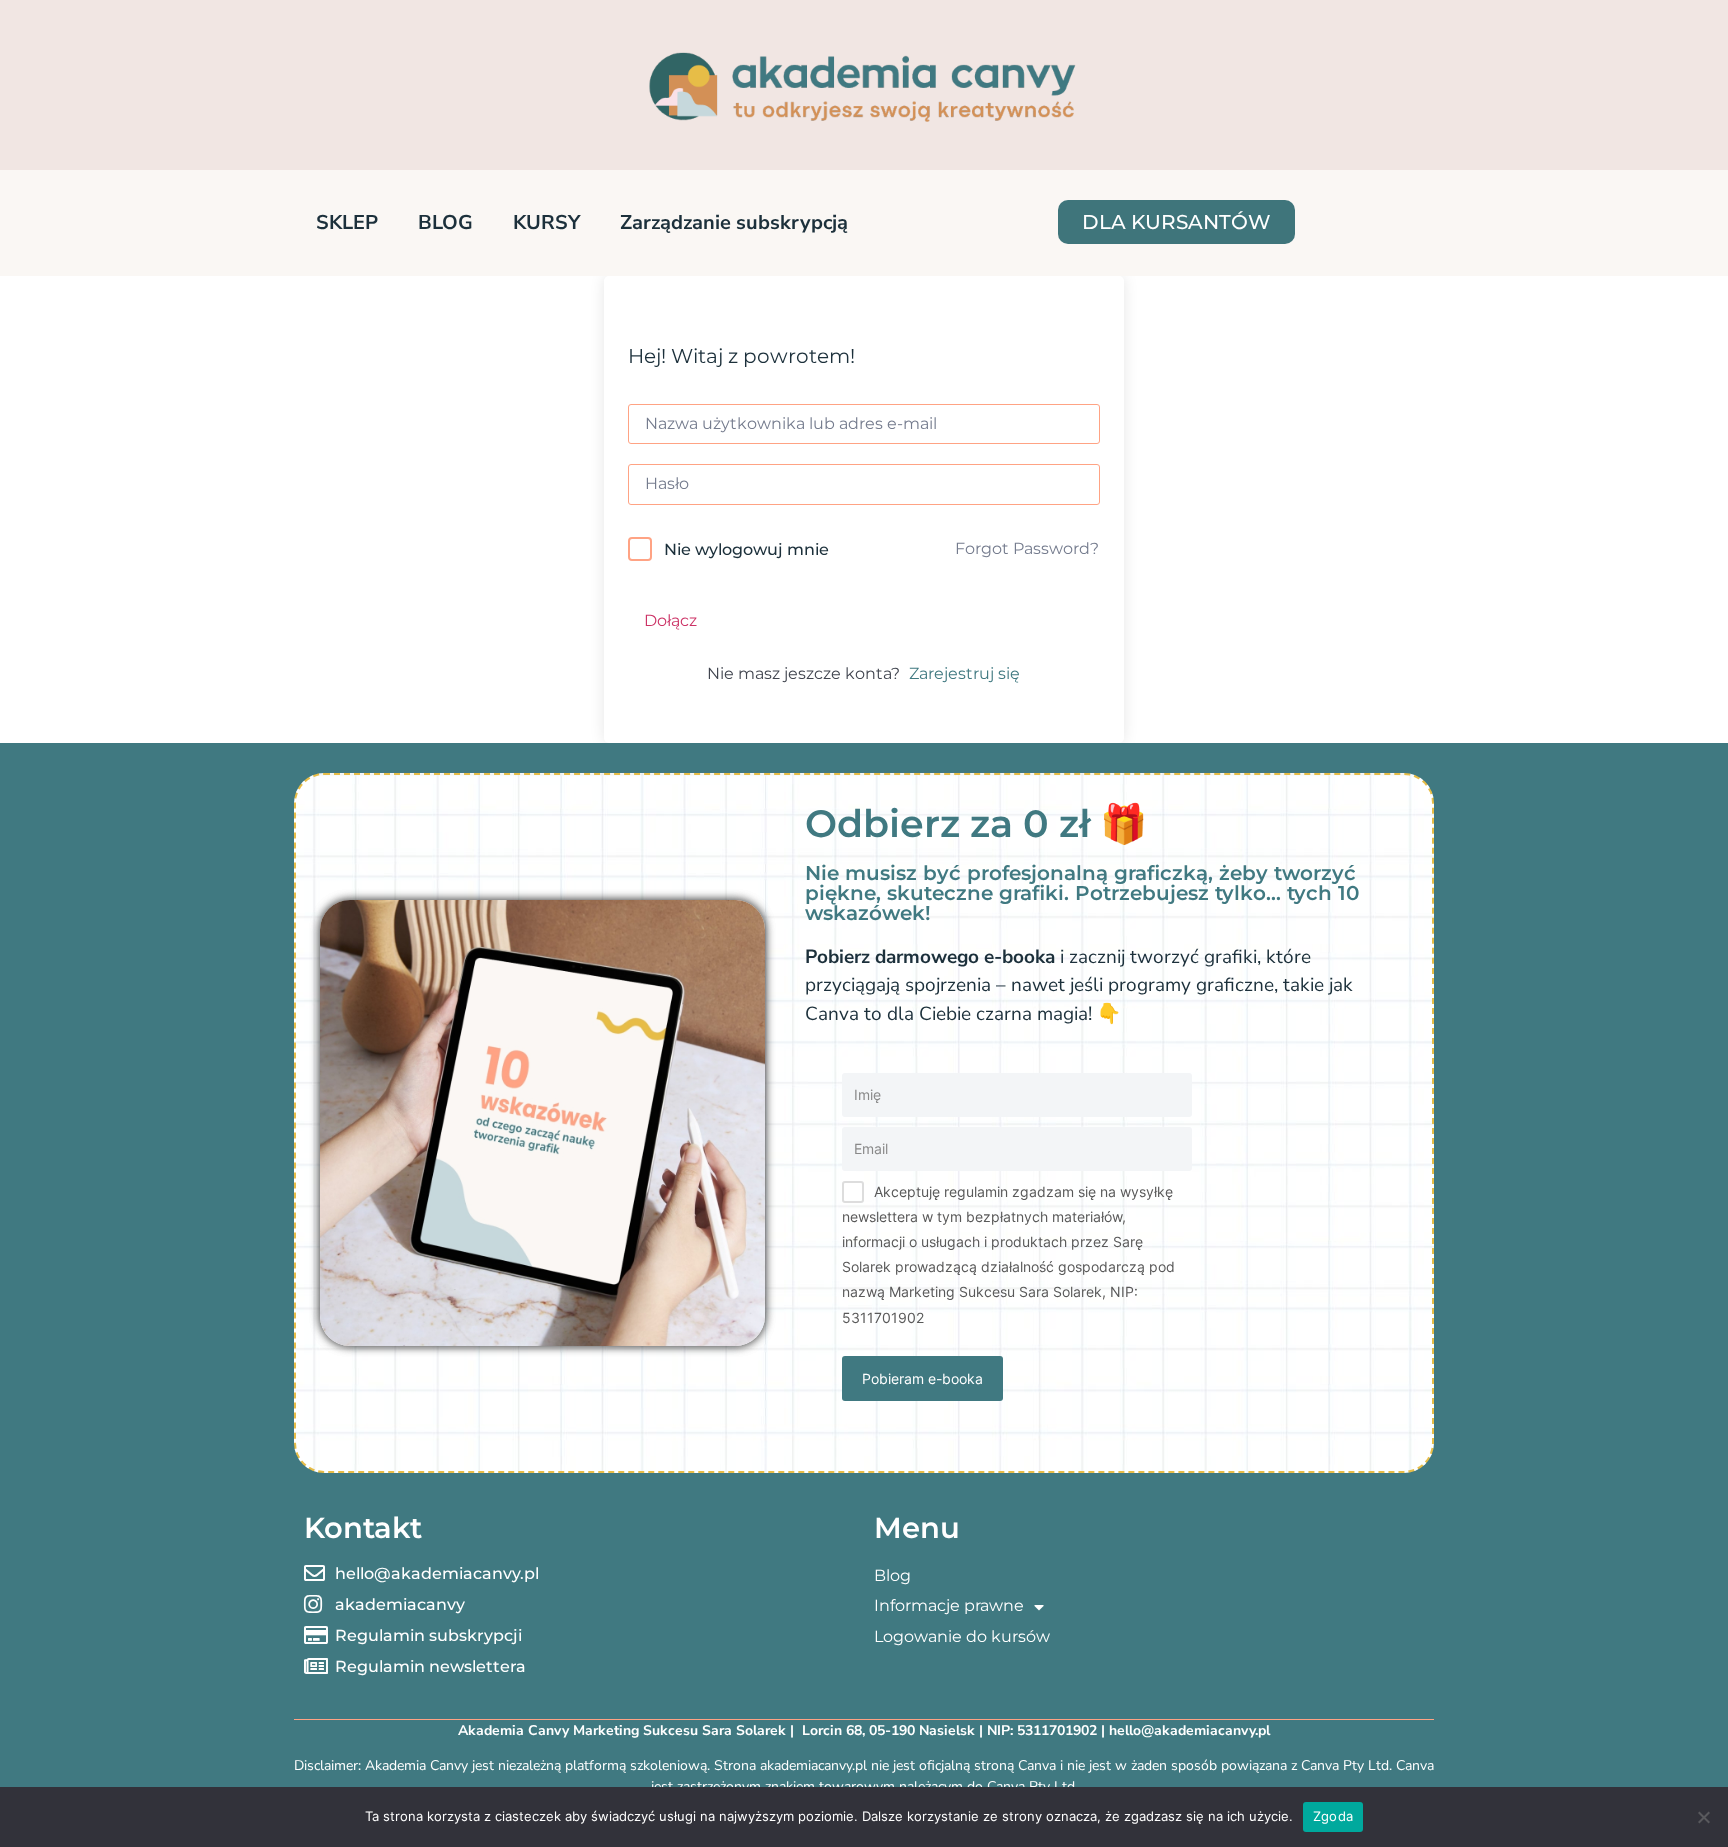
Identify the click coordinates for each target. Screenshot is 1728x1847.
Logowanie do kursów (962, 1636)
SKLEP (347, 222)
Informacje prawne (949, 1605)
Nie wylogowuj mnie (746, 549)
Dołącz (670, 620)
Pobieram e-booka (922, 1378)
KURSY (546, 222)
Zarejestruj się (964, 673)
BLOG (445, 222)
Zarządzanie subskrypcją (734, 222)
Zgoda (1333, 1816)
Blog (892, 1575)
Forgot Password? (1027, 548)
